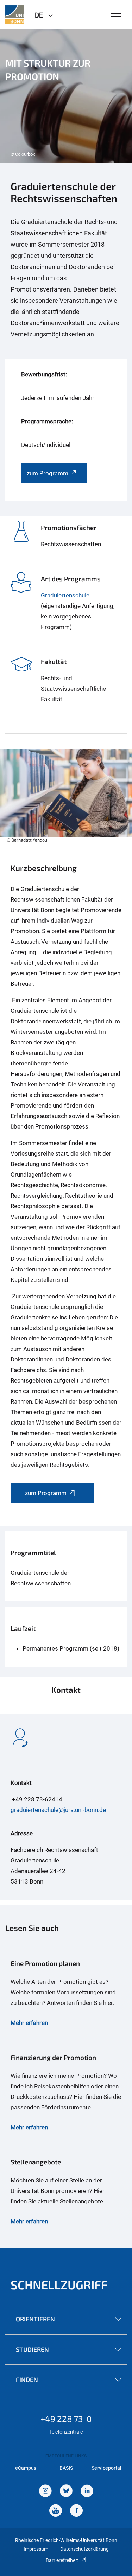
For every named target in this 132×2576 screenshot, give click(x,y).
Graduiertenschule (65, 595)
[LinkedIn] (87, 2492)
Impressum (36, 2549)
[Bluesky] (66, 2492)
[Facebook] (76, 2511)
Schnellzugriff (59, 2285)
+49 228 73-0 (66, 2419)
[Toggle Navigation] (116, 14)
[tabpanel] (66, 96)
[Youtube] (56, 2511)
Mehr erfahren (29, 2023)
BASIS (66, 2468)
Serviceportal (106, 2468)
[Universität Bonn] (15, 15)
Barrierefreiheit (62, 2560)
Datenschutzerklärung (84, 2549)
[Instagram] (45, 2492)
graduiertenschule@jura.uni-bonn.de (58, 1810)
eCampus (26, 2468)
